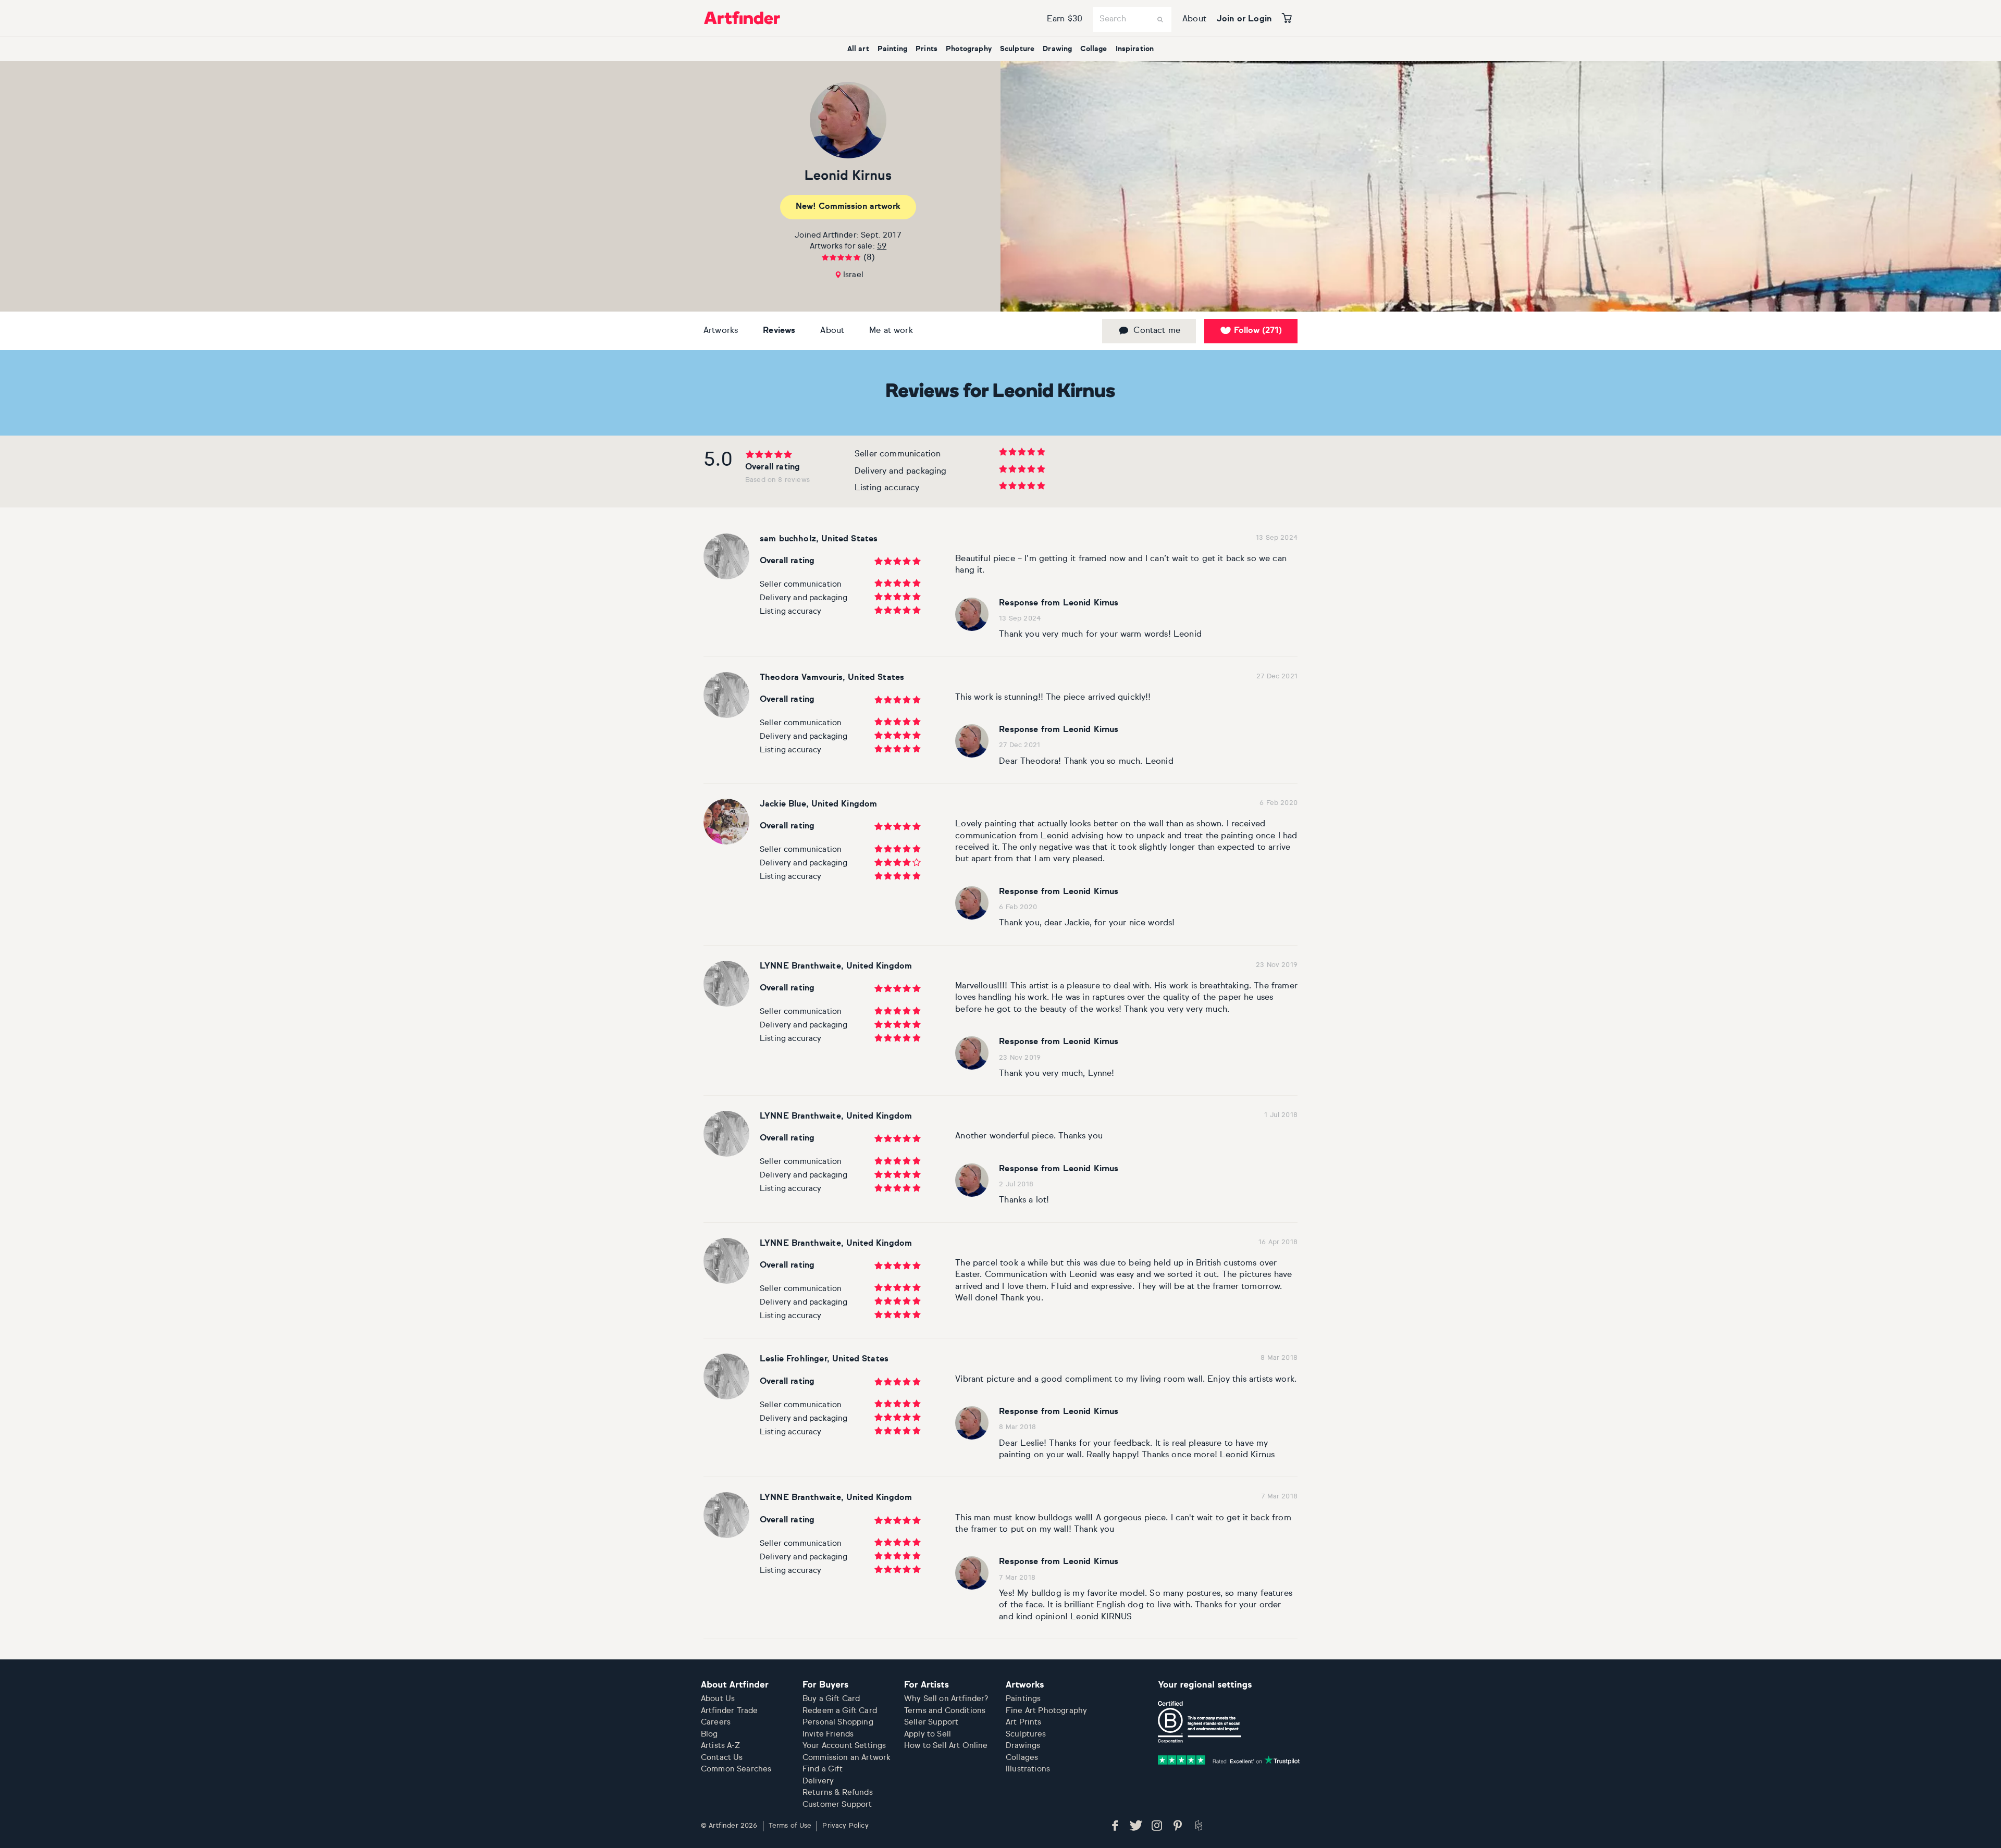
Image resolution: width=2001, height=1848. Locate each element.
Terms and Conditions (945, 1711)
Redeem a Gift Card (840, 1711)
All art (858, 49)
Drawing (1057, 49)
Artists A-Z (720, 1746)
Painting (892, 49)
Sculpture (1017, 49)
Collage (1094, 49)
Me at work (891, 331)
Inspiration (1135, 49)
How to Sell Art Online (946, 1746)
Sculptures (1026, 1734)
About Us (718, 1699)
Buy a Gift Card (831, 1699)
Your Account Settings (844, 1746)
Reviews (779, 331)
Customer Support (837, 1804)
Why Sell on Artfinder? (946, 1699)
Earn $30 (1065, 19)
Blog (709, 1734)
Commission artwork (848, 207)
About (1194, 19)
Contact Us (722, 1758)
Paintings (1023, 1699)
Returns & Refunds (838, 1793)
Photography (969, 49)
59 (882, 246)
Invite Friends (828, 1734)
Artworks (721, 331)
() (1258, 331)
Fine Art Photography (1046, 1711)
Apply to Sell (928, 1734)
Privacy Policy (845, 1826)
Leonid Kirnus (848, 176)
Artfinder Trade (729, 1711)
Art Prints (1024, 1722)
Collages (1022, 1758)
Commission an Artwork (847, 1758)
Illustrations (1028, 1769)
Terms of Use (790, 1826)
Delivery (818, 1781)
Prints (927, 49)
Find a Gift (823, 1769)
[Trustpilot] (1229, 1760)
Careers (716, 1722)
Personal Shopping (838, 1722)
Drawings (1023, 1746)
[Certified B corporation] (1200, 1722)
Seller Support (931, 1722)
